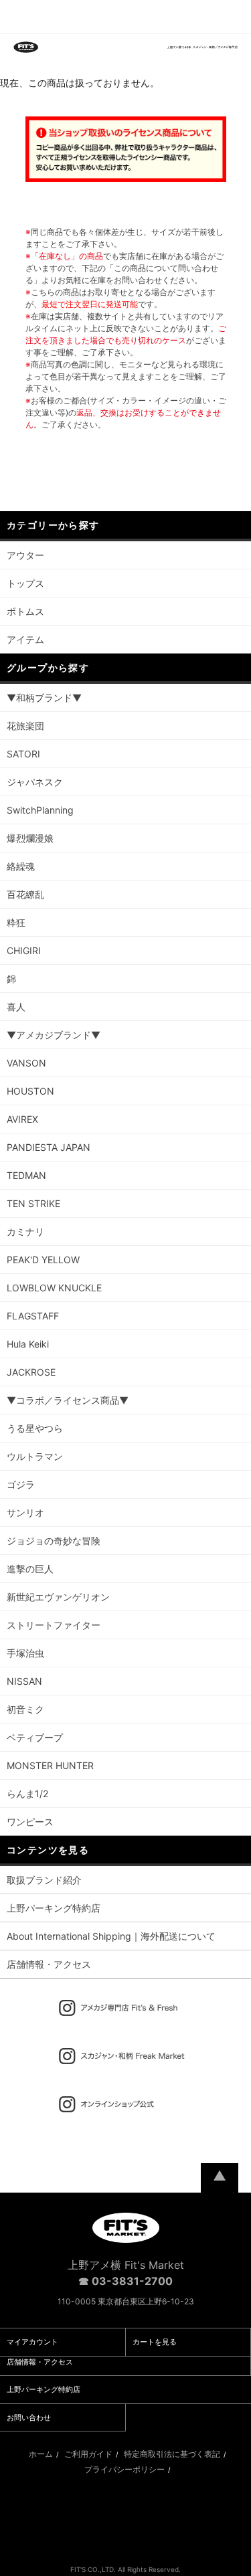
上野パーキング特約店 (54, 1908)
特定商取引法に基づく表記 (172, 2454)
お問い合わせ (29, 2417)
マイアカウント (32, 2342)
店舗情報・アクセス (49, 1964)
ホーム (41, 2454)
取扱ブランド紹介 (44, 1880)
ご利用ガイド (88, 2454)
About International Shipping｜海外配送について (111, 1936)
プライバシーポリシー (124, 2469)
